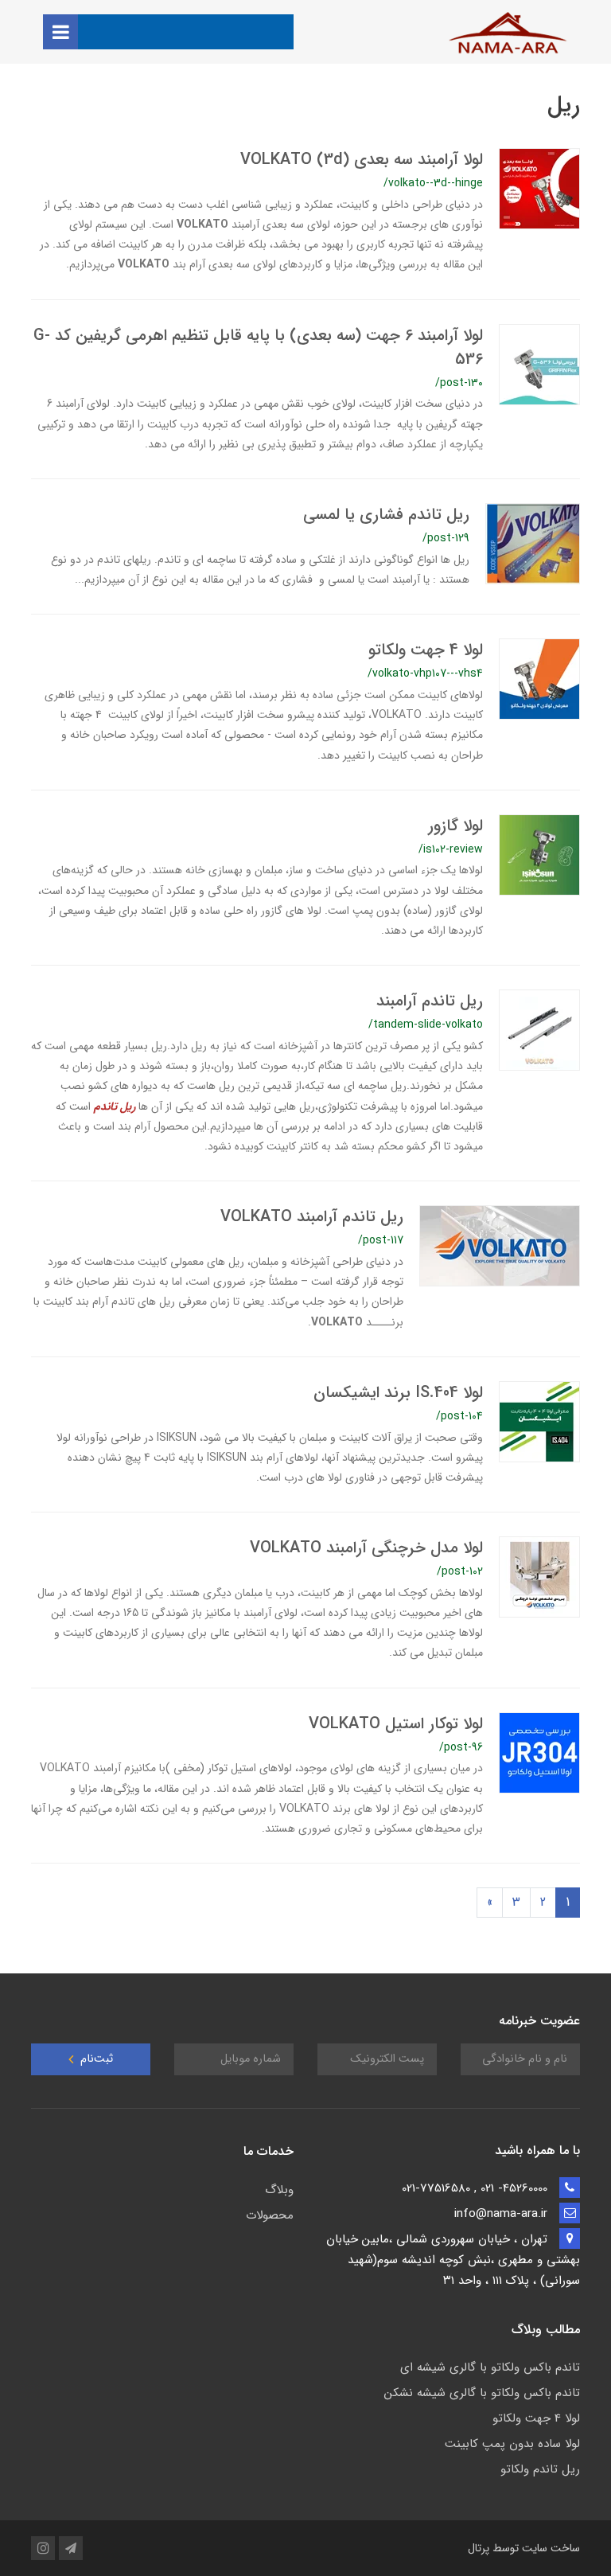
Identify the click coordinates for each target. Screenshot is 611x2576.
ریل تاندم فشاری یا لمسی (386, 515)
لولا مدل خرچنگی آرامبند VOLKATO (366, 1548)
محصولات (270, 2215)
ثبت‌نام (95, 2059)
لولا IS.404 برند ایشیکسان (398, 1393)
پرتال (479, 2548)
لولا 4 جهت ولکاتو (426, 650)
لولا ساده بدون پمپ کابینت (512, 2444)
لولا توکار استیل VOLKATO (396, 1724)
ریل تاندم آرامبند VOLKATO (312, 1217)
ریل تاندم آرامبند (430, 1001)
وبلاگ (279, 2190)
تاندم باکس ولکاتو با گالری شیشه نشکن (482, 2393)
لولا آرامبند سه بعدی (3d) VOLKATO (362, 160)
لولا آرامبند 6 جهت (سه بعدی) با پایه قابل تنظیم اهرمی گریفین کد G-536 (258, 347)
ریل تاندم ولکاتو (540, 2469)
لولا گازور (455, 826)
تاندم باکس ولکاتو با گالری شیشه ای (490, 2367)
